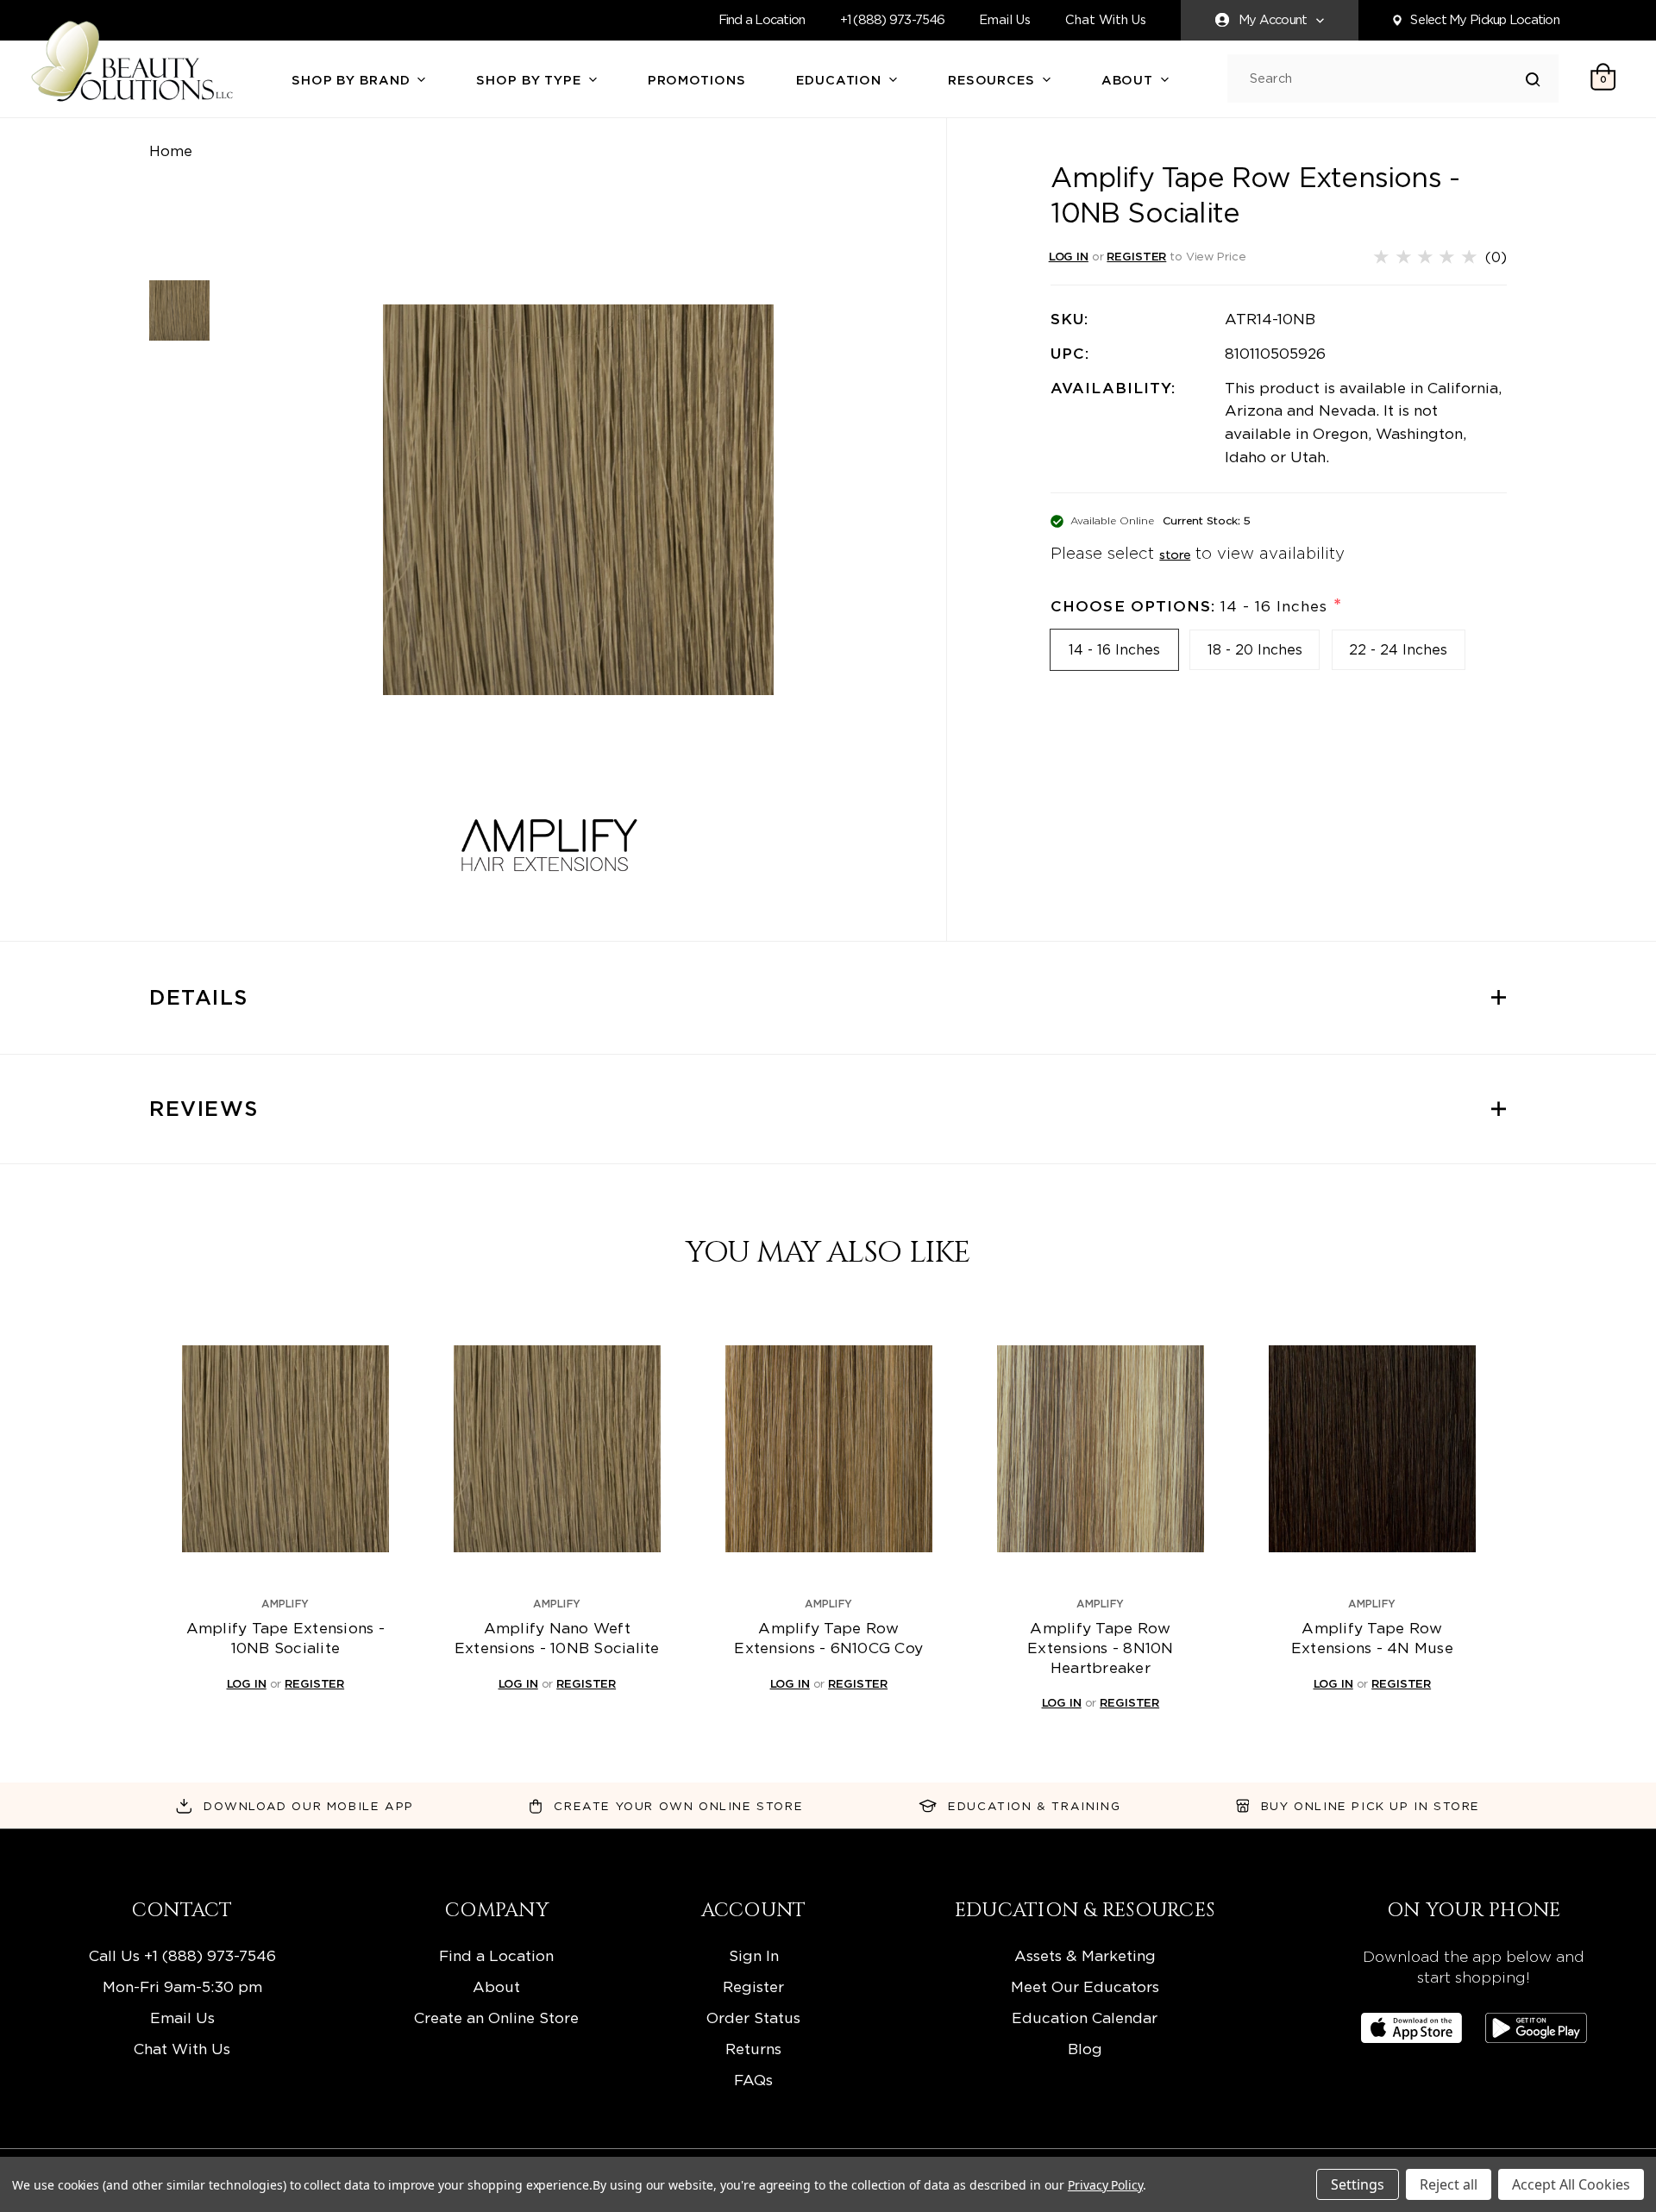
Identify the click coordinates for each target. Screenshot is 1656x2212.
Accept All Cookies (1571, 2184)
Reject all (1449, 2184)
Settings (1358, 2184)
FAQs (753, 2080)
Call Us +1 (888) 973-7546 (182, 1955)
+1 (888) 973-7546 (893, 20)
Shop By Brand (353, 80)
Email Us (1005, 20)
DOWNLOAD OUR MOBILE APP (309, 1806)
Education (841, 80)
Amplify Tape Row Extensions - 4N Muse (1372, 1638)
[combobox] (1388, 79)
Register (753, 1986)
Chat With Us (1106, 20)
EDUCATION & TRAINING (1034, 1806)
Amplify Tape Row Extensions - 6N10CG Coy (828, 1638)
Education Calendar (1085, 2018)
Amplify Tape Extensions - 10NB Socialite (285, 1638)
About (1129, 80)
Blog (1085, 2049)
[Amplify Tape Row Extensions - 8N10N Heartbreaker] (1101, 1449)
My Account (1273, 20)
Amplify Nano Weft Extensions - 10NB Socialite (557, 1638)
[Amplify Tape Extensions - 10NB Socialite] (285, 1449)
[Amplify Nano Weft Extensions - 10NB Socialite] (557, 1449)
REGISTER (1136, 256)
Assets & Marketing (1085, 1955)
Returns (753, 2049)
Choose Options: (1196, 606)
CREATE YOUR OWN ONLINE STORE (678, 1806)
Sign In (754, 1955)
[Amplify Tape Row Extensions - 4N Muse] (1372, 1449)
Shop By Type (530, 80)
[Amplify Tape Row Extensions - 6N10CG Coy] (829, 1449)
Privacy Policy (1105, 2185)
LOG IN (1069, 256)
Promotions (697, 80)
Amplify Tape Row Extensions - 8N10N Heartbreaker (1101, 1647)
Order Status (753, 2018)
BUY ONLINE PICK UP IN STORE (1371, 1806)
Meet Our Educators (1085, 1986)
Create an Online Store (496, 2018)
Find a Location (762, 20)
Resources (994, 80)
